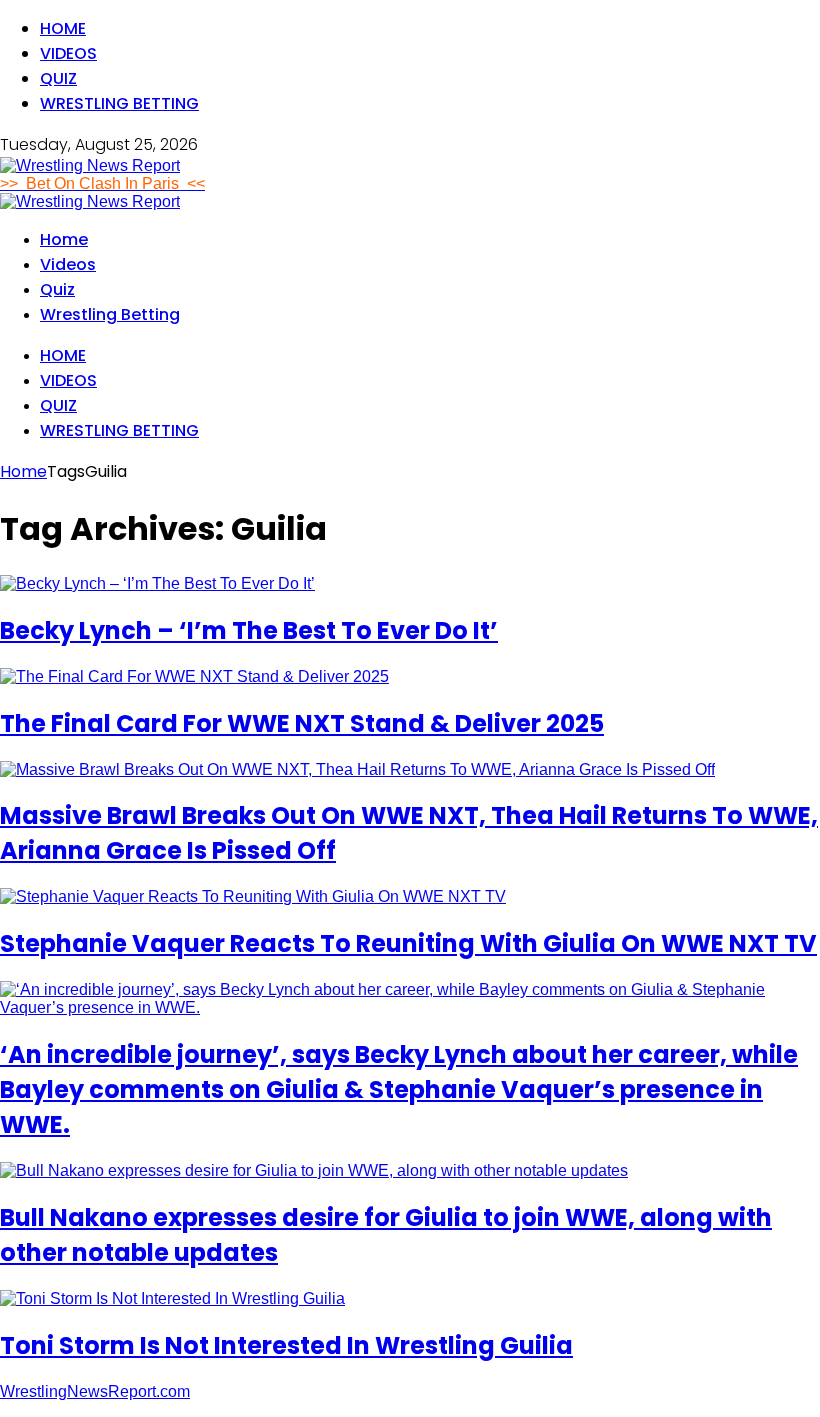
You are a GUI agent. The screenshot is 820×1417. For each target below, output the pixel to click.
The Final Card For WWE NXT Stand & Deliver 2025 (302, 723)
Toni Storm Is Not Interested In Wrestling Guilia (286, 1345)
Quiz (58, 78)
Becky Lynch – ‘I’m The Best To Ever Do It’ (249, 630)
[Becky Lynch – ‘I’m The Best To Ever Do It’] (157, 583)
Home (63, 28)
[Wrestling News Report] (90, 165)
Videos (68, 53)
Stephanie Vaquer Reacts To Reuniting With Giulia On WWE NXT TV (408, 943)
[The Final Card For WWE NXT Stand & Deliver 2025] (194, 676)
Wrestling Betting (119, 103)
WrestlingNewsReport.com (95, 1391)
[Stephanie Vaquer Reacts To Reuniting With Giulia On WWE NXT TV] (253, 896)
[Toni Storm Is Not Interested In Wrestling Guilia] (172, 1298)
